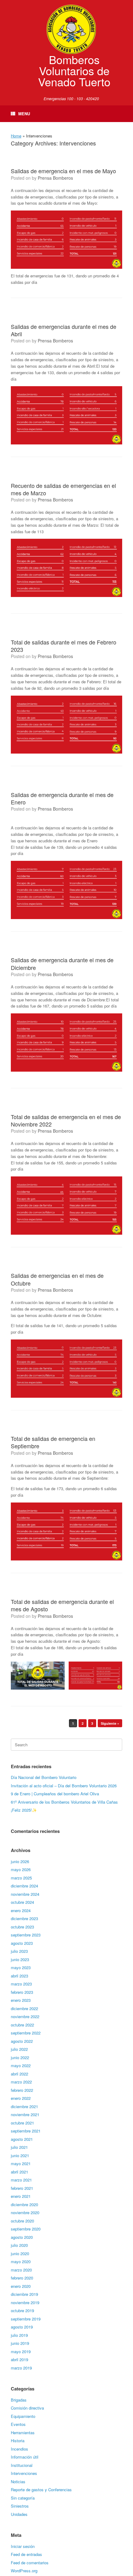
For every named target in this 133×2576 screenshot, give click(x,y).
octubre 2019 (22, 2310)
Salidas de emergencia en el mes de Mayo (63, 171)
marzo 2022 (21, 2082)
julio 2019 (19, 2335)
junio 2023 (20, 1959)
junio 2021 (20, 2155)
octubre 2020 (22, 2221)
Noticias (18, 2482)
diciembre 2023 (24, 1918)
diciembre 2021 (24, 2106)
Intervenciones (24, 2473)
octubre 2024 (22, 1902)
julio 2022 (19, 2049)
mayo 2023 (21, 1967)
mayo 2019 (21, 2351)
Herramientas (23, 2433)
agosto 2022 (22, 2041)
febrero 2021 (22, 2188)
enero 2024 (21, 1910)
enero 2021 (21, 2196)
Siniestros (20, 2506)
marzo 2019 (21, 2368)
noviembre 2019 (25, 2302)
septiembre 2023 (26, 1935)
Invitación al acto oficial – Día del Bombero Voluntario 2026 (64, 1786)
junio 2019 (20, 2343)
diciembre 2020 (24, 2204)
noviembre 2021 (25, 2114)
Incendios (19, 2449)
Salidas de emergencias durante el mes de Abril (64, 330)
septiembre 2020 (26, 2229)
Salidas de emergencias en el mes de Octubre (57, 1279)
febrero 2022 (22, 2090)
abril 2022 (19, 2074)
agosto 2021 (22, 2139)
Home (16, 136)
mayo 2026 (21, 1869)
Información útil (25, 2457)
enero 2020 (21, 2286)
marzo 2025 (21, 1878)
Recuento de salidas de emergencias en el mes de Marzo (63, 489)
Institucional (22, 2465)
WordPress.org (24, 2571)
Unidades (19, 2514)
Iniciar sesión (23, 2546)
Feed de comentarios (30, 2563)
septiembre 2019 (26, 2319)
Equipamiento (23, 2416)
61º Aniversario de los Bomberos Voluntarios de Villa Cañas (64, 1802)
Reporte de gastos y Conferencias (41, 2490)
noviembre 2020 (25, 2212)
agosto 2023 (22, 1943)
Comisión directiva (27, 2408)
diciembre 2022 (24, 2008)
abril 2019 (19, 2359)
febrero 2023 (22, 1992)
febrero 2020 (22, 2278)
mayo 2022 (21, 2065)
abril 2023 (19, 1976)
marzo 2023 (21, 1984)
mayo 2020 (21, 2261)
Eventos (18, 2424)
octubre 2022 (22, 2025)
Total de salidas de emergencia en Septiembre (53, 1442)
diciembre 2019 (24, 2294)
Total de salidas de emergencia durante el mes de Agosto (62, 1605)
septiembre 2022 (26, 2033)
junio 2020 (20, 2253)
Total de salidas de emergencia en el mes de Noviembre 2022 (66, 1120)
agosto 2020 (22, 2237)
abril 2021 (19, 2172)
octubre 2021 (22, 2123)
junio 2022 (20, 2057)
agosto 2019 (22, 2327)
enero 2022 (21, 2098)
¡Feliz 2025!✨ (24, 1810)
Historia (18, 2441)
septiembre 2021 (26, 2131)
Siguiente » (110, 1723)
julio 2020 (19, 2245)
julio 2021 (19, 2147)
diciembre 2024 (24, 1886)
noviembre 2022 (25, 2016)
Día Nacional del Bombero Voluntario (44, 1777)
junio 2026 (20, 1861)
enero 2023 (21, 2000)
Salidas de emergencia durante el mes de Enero (62, 798)
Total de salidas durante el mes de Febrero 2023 (64, 646)
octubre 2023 (22, 1927)
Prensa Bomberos (55, 178)
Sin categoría (23, 2498)
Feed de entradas (26, 2554)
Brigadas (19, 2400)
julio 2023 (19, 1951)
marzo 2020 (21, 2270)
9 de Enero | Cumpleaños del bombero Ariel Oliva (55, 1794)
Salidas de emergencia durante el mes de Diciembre (62, 963)
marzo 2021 (21, 2180)
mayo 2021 (21, 2163)
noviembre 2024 (25, 1894)
